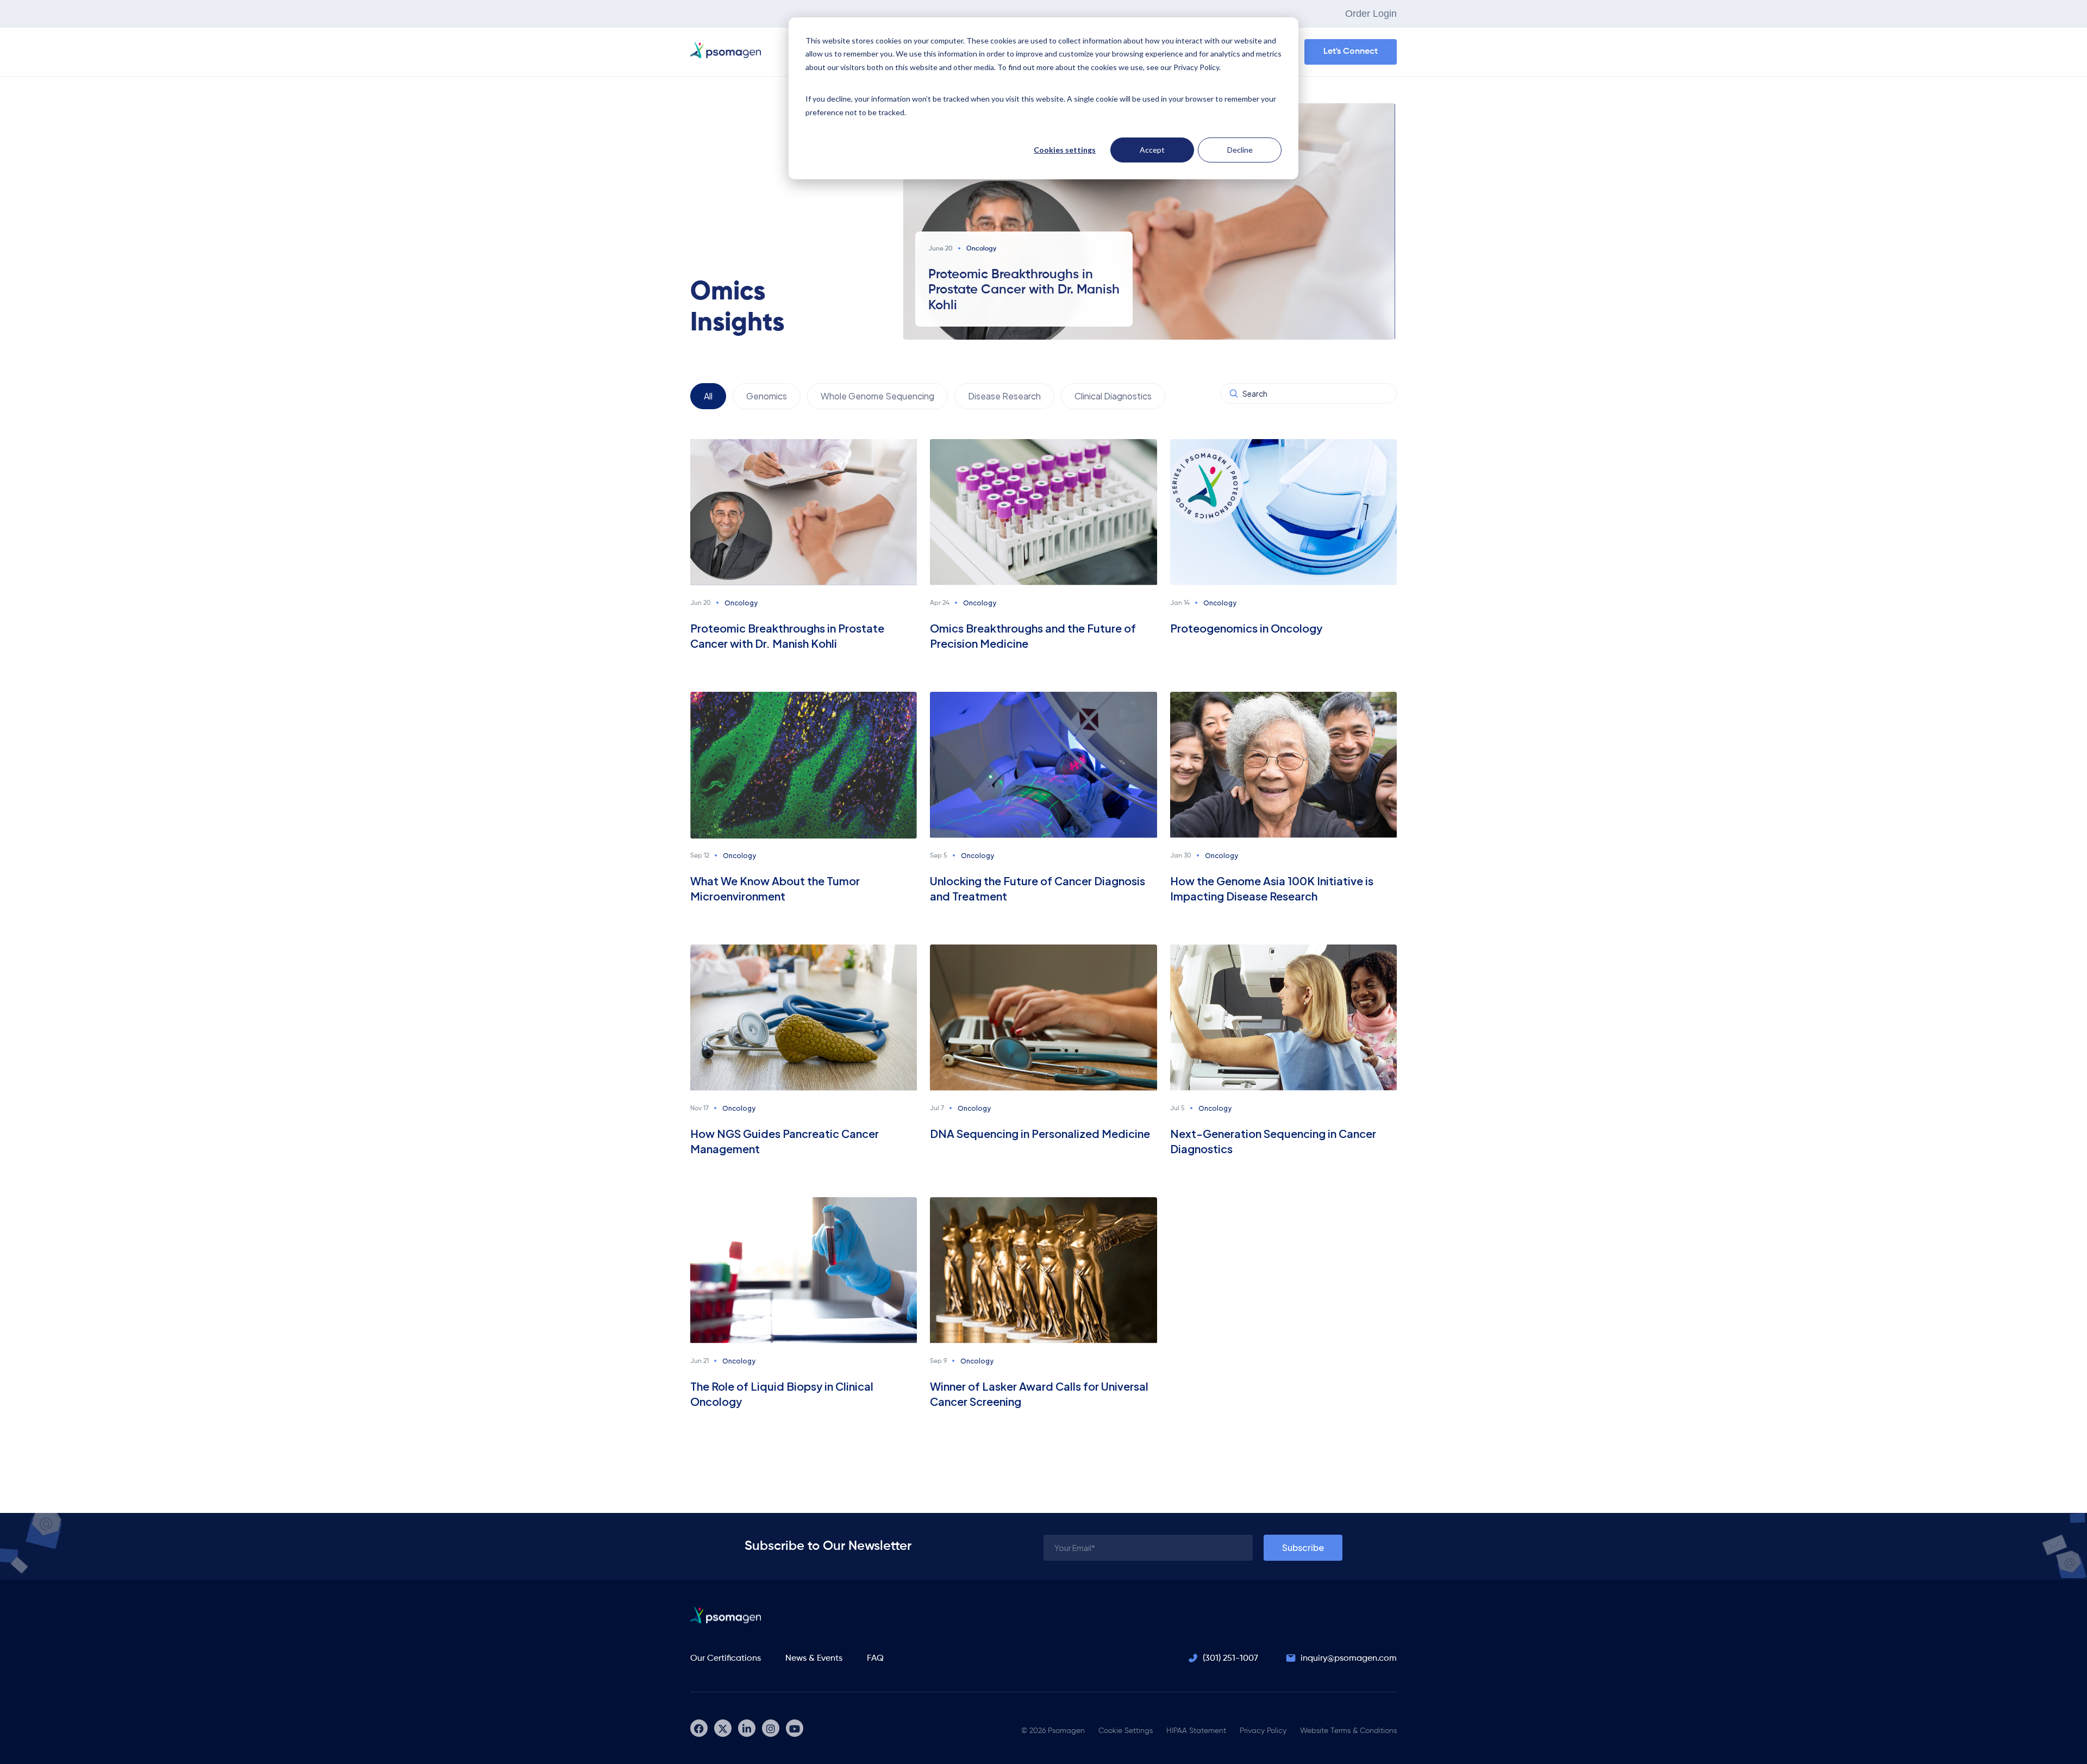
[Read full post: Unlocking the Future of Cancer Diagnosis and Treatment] (1043, 764)
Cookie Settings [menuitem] (1126, 1731)
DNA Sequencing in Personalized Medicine (1040, 1133)
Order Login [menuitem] (1371, 14)
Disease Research (1004, 396)
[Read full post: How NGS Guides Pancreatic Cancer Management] (804, 1017)
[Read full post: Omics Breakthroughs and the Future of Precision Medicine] (1043, 512)
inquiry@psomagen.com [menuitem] (1349, 1659)
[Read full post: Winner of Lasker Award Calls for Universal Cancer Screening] (1043, 1269)
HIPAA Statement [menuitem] (1196, 1731)
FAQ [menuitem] (875, 1659)
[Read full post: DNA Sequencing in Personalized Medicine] (1043, 1017)
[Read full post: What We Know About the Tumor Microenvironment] (804, 764)
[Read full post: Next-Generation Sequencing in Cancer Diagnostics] (1283, 1017)
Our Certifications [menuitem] (726, 1659)
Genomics (767, 396)
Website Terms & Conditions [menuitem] (1348, 1731)
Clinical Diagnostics (1113, 396)
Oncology (741, 603)
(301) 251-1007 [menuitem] (1230, 1659)
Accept (1152, 150)
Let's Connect (1351, 52)
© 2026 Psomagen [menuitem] (1053, 1731)
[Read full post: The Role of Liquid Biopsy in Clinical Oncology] (804, 1269)
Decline (1240, 150)
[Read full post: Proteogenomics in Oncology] (1283, 512)
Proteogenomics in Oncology (1246, 628)
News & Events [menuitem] (814, 1659)
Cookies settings (1065, 150)
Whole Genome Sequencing (877, 396)
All (708, 396)
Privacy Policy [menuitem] (1263, 1731)
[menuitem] (699, 1728)
